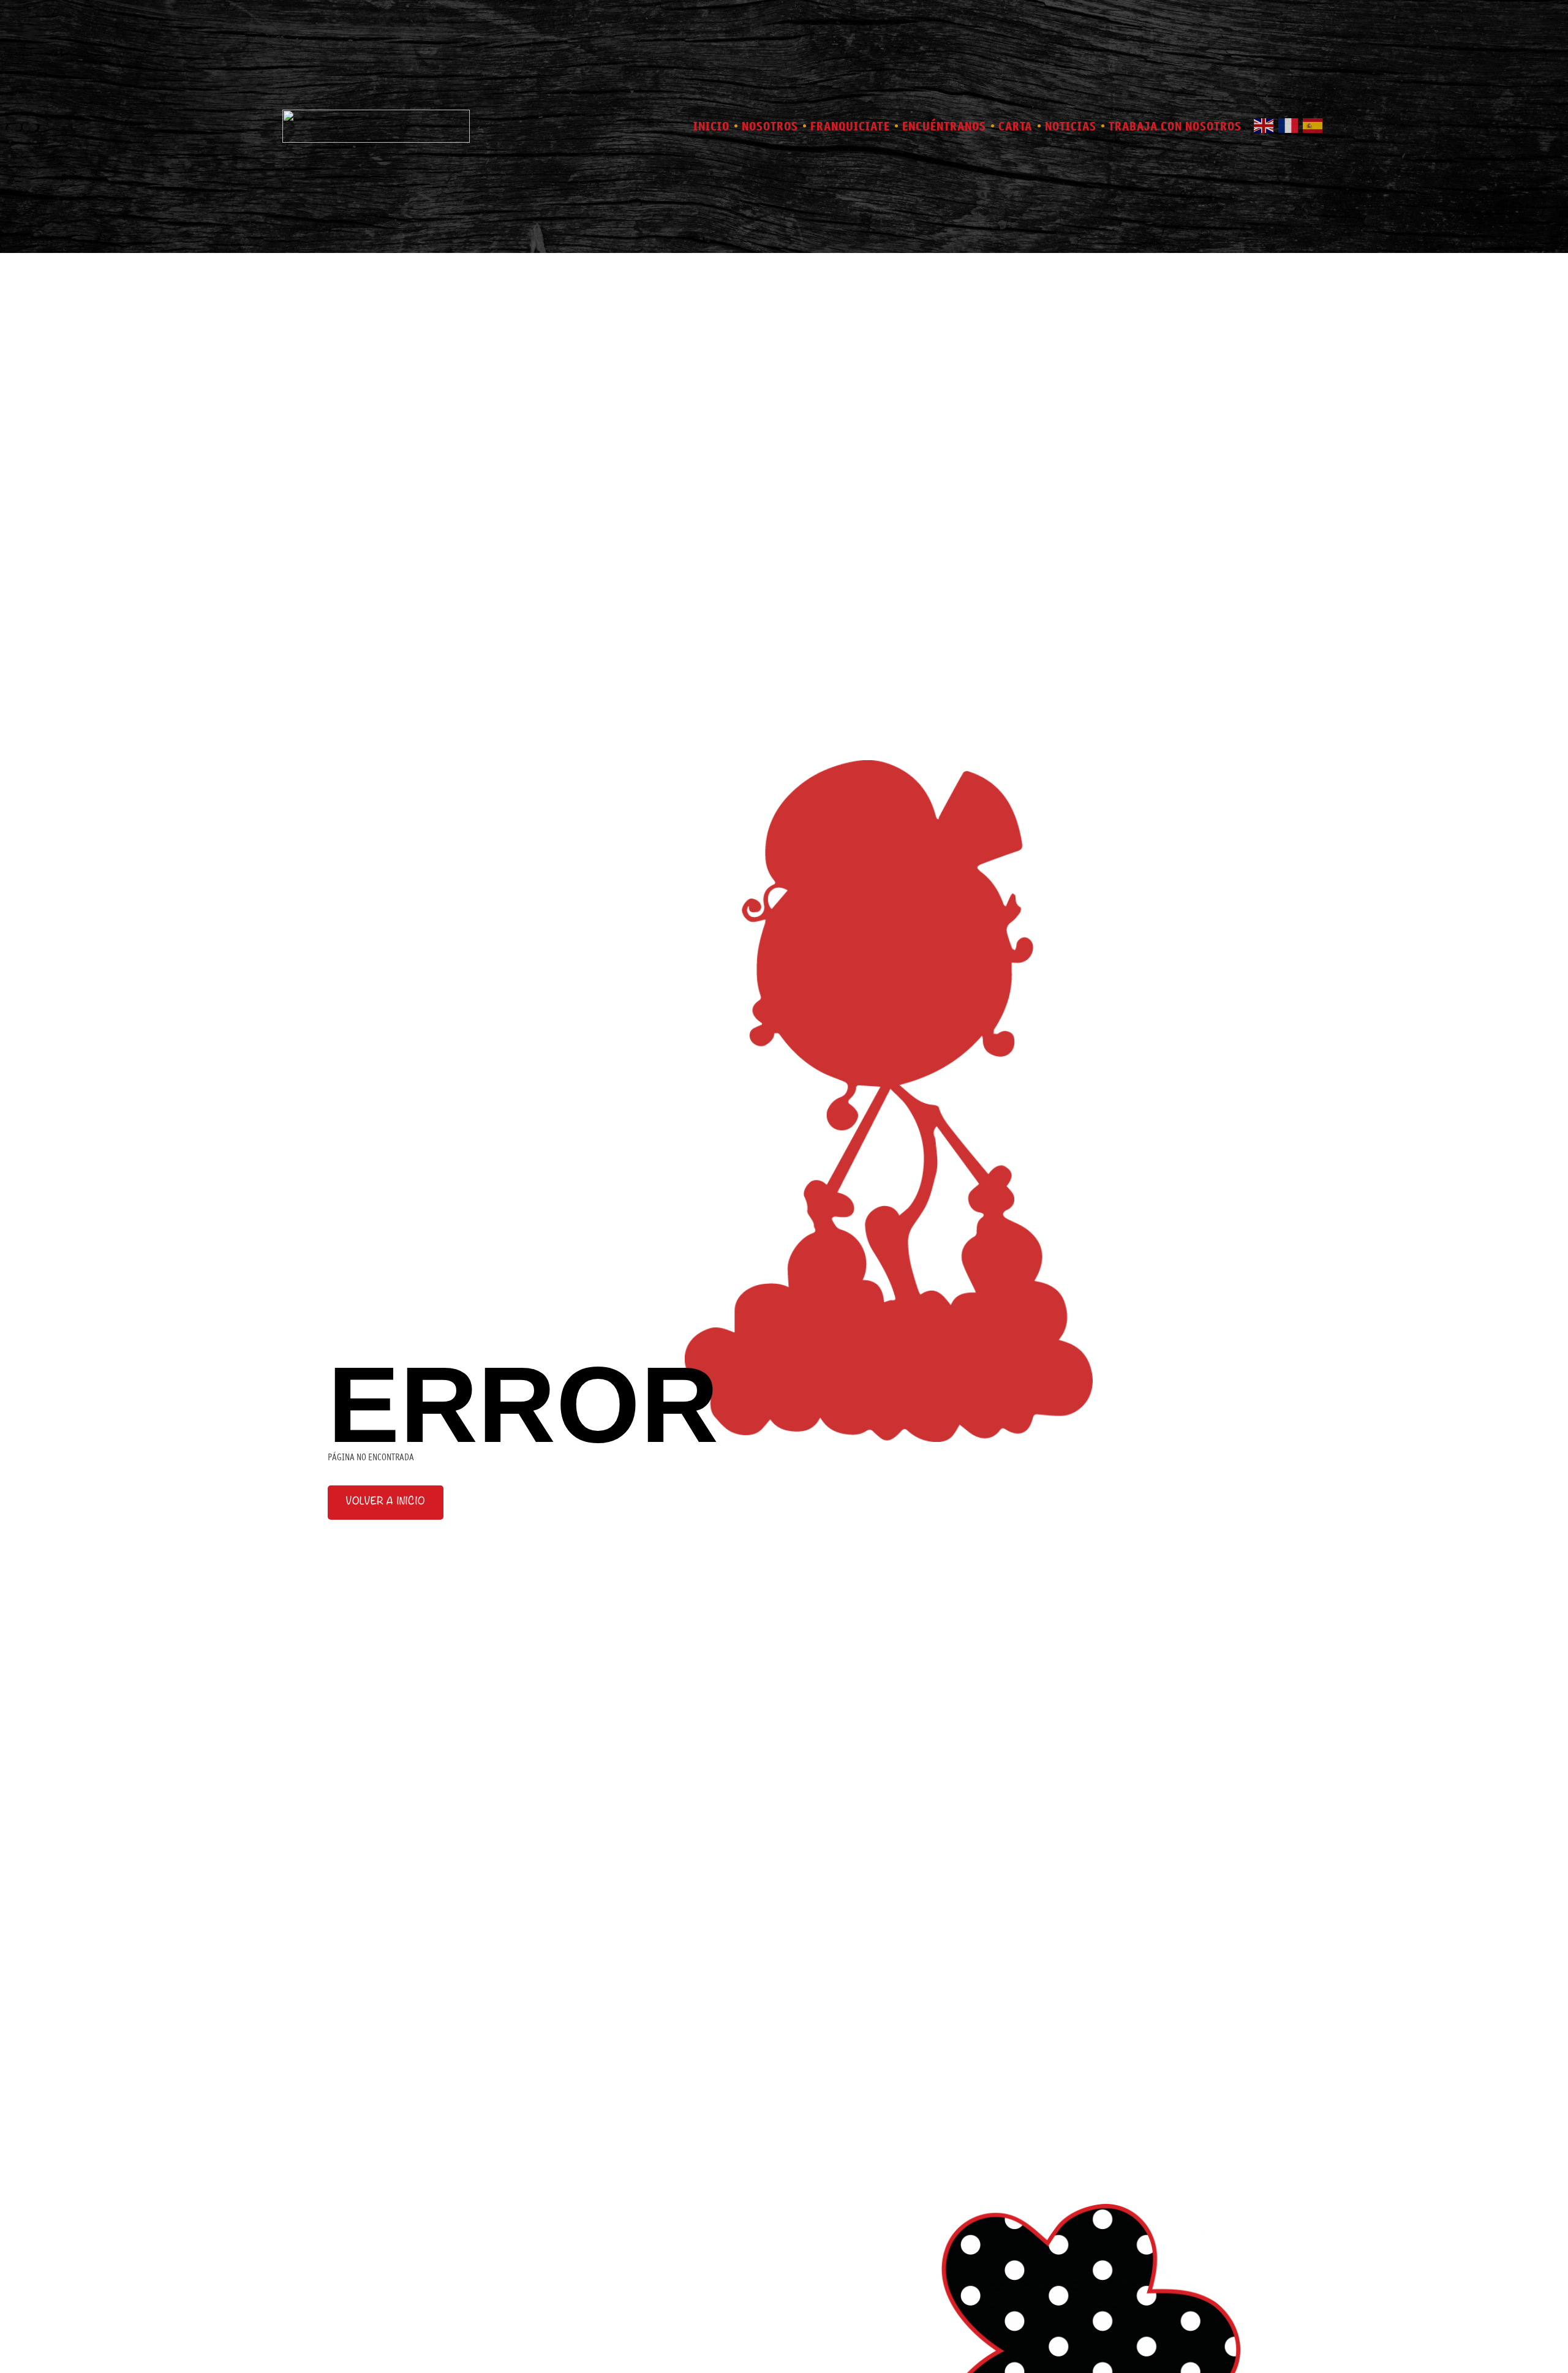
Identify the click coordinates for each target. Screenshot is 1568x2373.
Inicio (711, 126)
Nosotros (770, 126)
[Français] (1291, 124)
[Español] (1315, 124)
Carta (1016, 126)
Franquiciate (850, 126)
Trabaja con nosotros (1175, 126)
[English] (1266, 124)
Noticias (1071, 126)
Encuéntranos (944, 126)
